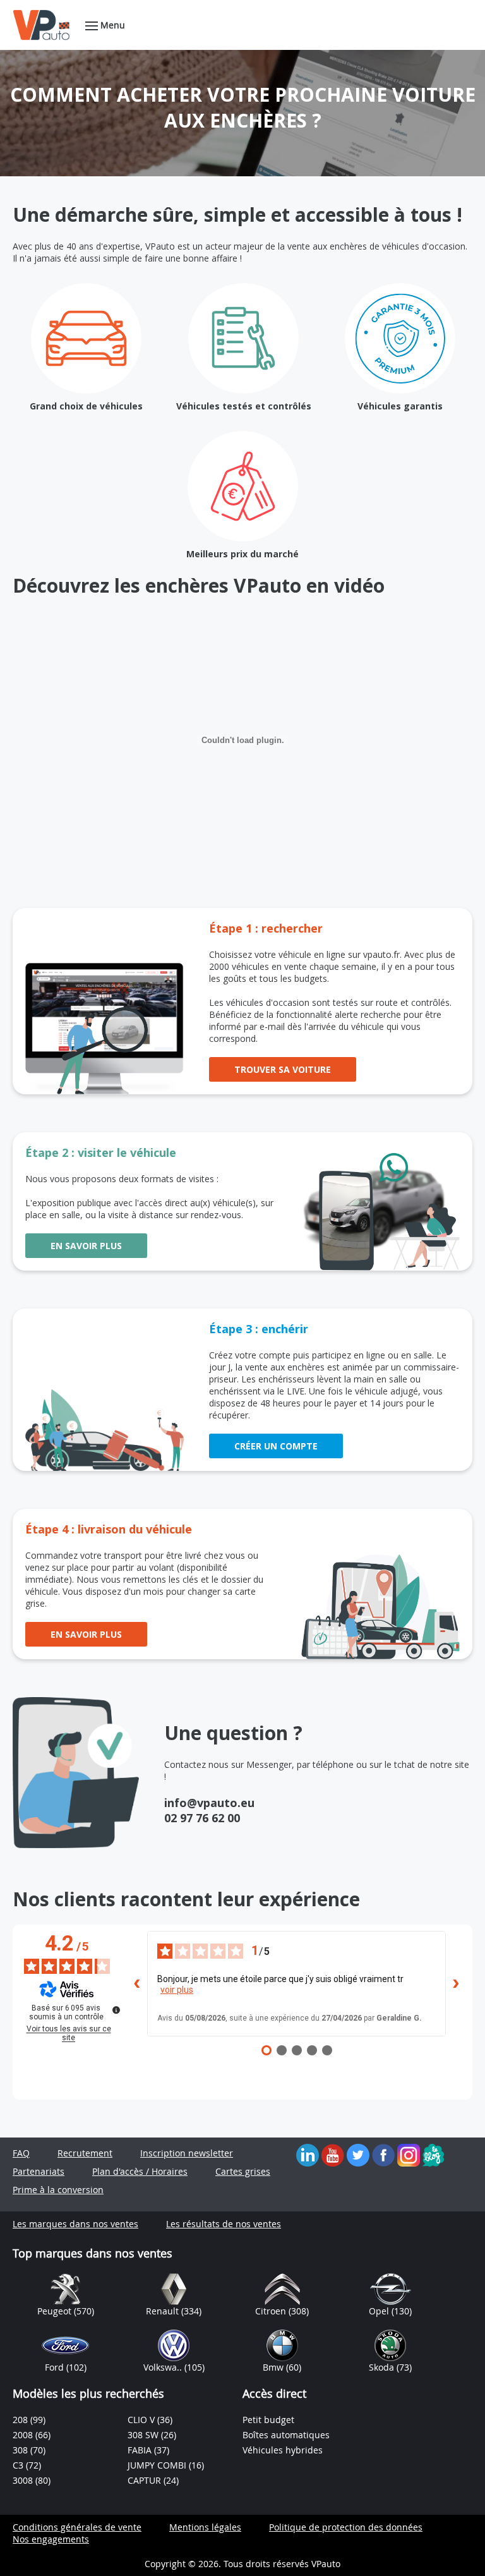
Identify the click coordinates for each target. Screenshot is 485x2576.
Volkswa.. (164, 2367)
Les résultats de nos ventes (224, 2224)
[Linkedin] (308, 2154)
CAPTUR (146, 2480)
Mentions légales (205, 2527)
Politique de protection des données (346, 2527)
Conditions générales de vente (77, 2527)
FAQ (21, 2153)
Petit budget (268, 2420)
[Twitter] (358, 2154)
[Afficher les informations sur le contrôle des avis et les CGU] (116, 2010)
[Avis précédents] (137, 1983)
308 (21, 2450)
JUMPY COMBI (158, 2465)
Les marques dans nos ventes (75, 2224)
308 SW (144, 2435)
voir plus (177, 1990)
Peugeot (56, 2311)
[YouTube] (333, 2154)
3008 (24, 2480)
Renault (164, 2311)
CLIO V (142, 2420)
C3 (19, 2465)
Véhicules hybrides (283, 2450)
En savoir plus (86, 1246)
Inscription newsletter (187, 2153)
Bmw (274, 2367)
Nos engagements (51, 2539)
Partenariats (39, 2171)
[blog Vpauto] (433, 2154)
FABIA (141, 2450)
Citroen (272, 2311)
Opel (380, 2311)
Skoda (383, 2367)
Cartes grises (243, 2171)
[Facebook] (383, 2154)
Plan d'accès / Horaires (140, 2171)
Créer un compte (276, 1446)
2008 (24, 2435)
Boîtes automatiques (286, 2435)
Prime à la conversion (58, 2190)
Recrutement (85, 2153)
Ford (56, 2367)
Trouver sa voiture (283, 1069)
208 (21, 2420)
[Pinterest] (409, 2154)
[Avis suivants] (456, 1983)
